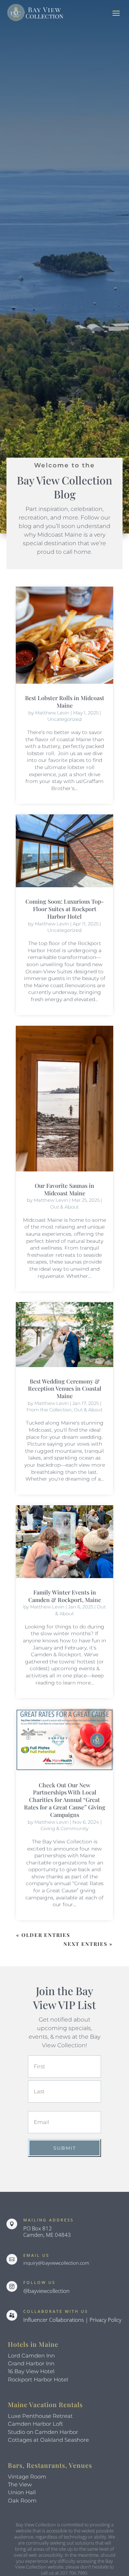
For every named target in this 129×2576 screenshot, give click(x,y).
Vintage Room (27, 2477)
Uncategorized (64, 719)
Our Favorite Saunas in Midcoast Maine (64, 1189)
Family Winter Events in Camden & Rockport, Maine (65, 1596)
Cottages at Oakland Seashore (48, 2440)
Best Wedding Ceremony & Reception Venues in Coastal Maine (65, 1389)
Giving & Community (64, 1828)
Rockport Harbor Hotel (38, 2379)
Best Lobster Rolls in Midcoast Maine (65, 702)
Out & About (64, 1207)
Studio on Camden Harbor (43, 2432)
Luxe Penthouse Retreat (40, 2416)
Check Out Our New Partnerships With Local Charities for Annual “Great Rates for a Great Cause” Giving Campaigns (65, 1800)
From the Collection (49, 1410)
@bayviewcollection (46, 2291)
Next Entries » (88, 1944)
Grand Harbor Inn (31, 2363)
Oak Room (22, 2500)
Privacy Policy (106, 2320)
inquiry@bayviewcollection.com (56, 2263)
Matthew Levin (52, 713)
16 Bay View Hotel (31, 2371)
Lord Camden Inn (31, 2356)
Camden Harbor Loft (35, 2424)
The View (20, 2484)
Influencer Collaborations (54, 2320)
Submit (65, 2148)
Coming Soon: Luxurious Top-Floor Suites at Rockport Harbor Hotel (65, 909)
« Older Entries (43, 1935)
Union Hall (22, 2492)
